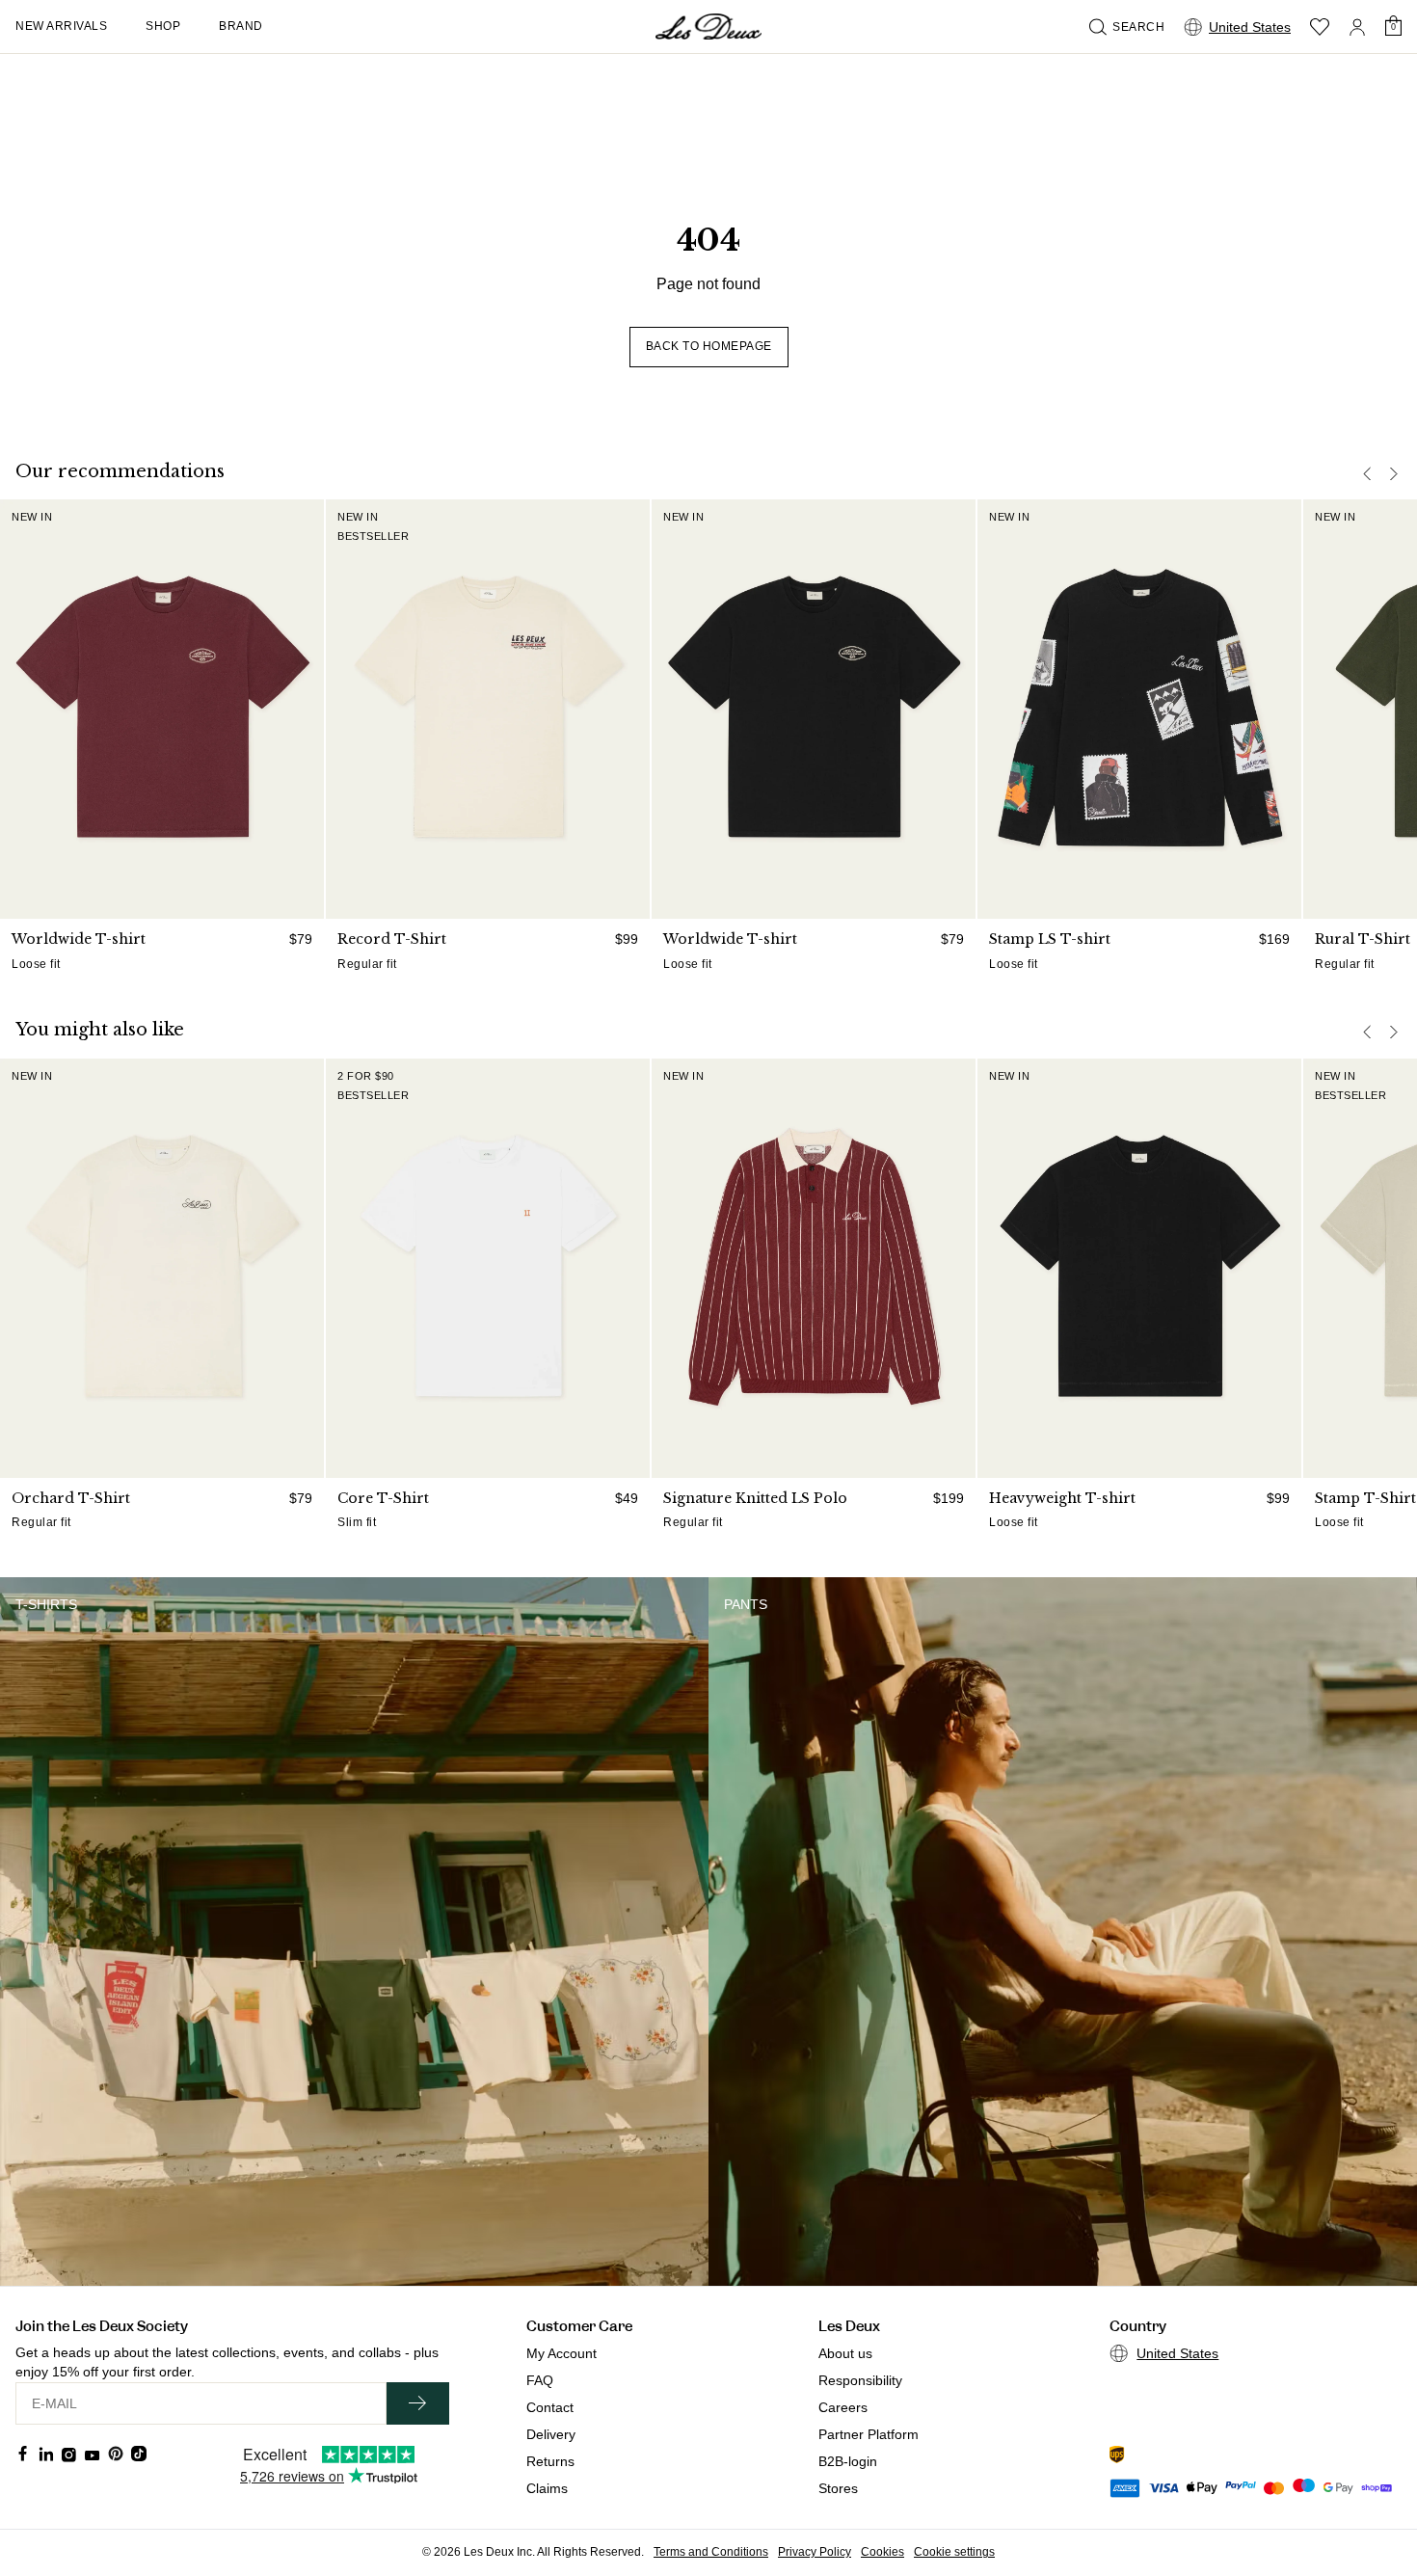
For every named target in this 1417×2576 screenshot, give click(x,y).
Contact (550, 2407)
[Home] (708, 27)
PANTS (746, 1604)
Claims (547, 2488)
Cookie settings (954, 2552)
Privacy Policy (815, 2552)
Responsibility (860, 2380)
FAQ (540, 2380)
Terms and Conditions (711, 2552)
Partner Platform (869, 2434)
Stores (838, 2488)
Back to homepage (709, 346)
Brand (241, 26)
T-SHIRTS (46, 1604)
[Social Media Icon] (23, 2454)
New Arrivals (61, 26)
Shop (163, 26)
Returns (550, 2461)
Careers (843, 2407)
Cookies (882, 2552)
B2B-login (848, 2461)
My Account (561, 2353)
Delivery (551, 2434)
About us (845, 2353)
